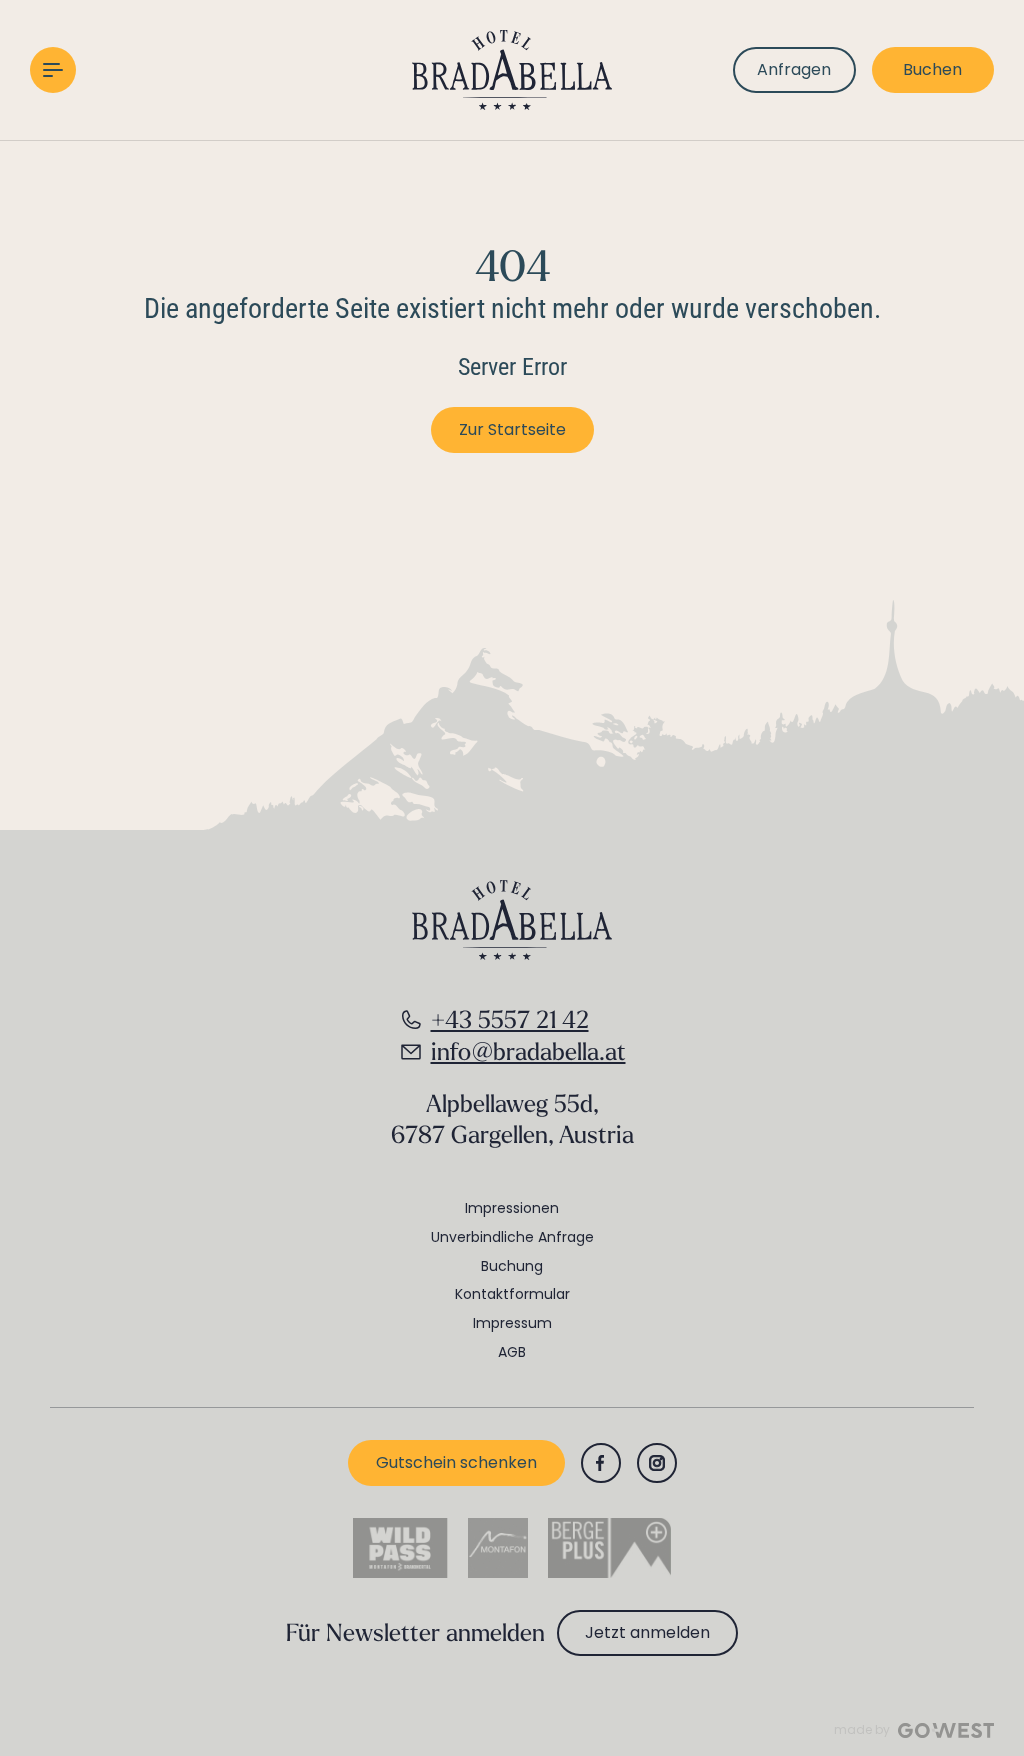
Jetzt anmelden (647, 1632)
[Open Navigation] (53, 70)
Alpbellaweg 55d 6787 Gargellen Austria (512, 1118)
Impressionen (512, 1208)
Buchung (512, 1266)
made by (862, 1729)
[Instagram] (657, 1463)
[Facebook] (601, 1463)
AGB (512, 1352)
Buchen (932, 69)
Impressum (512, 1323)
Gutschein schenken (456, 1462)
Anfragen (794, 69)
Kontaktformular (512, 1294)
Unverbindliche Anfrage (512, 1237)
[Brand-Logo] (512, 70)
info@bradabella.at (528, 1051)
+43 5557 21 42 (510, 1019)
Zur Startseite (512, 429)
